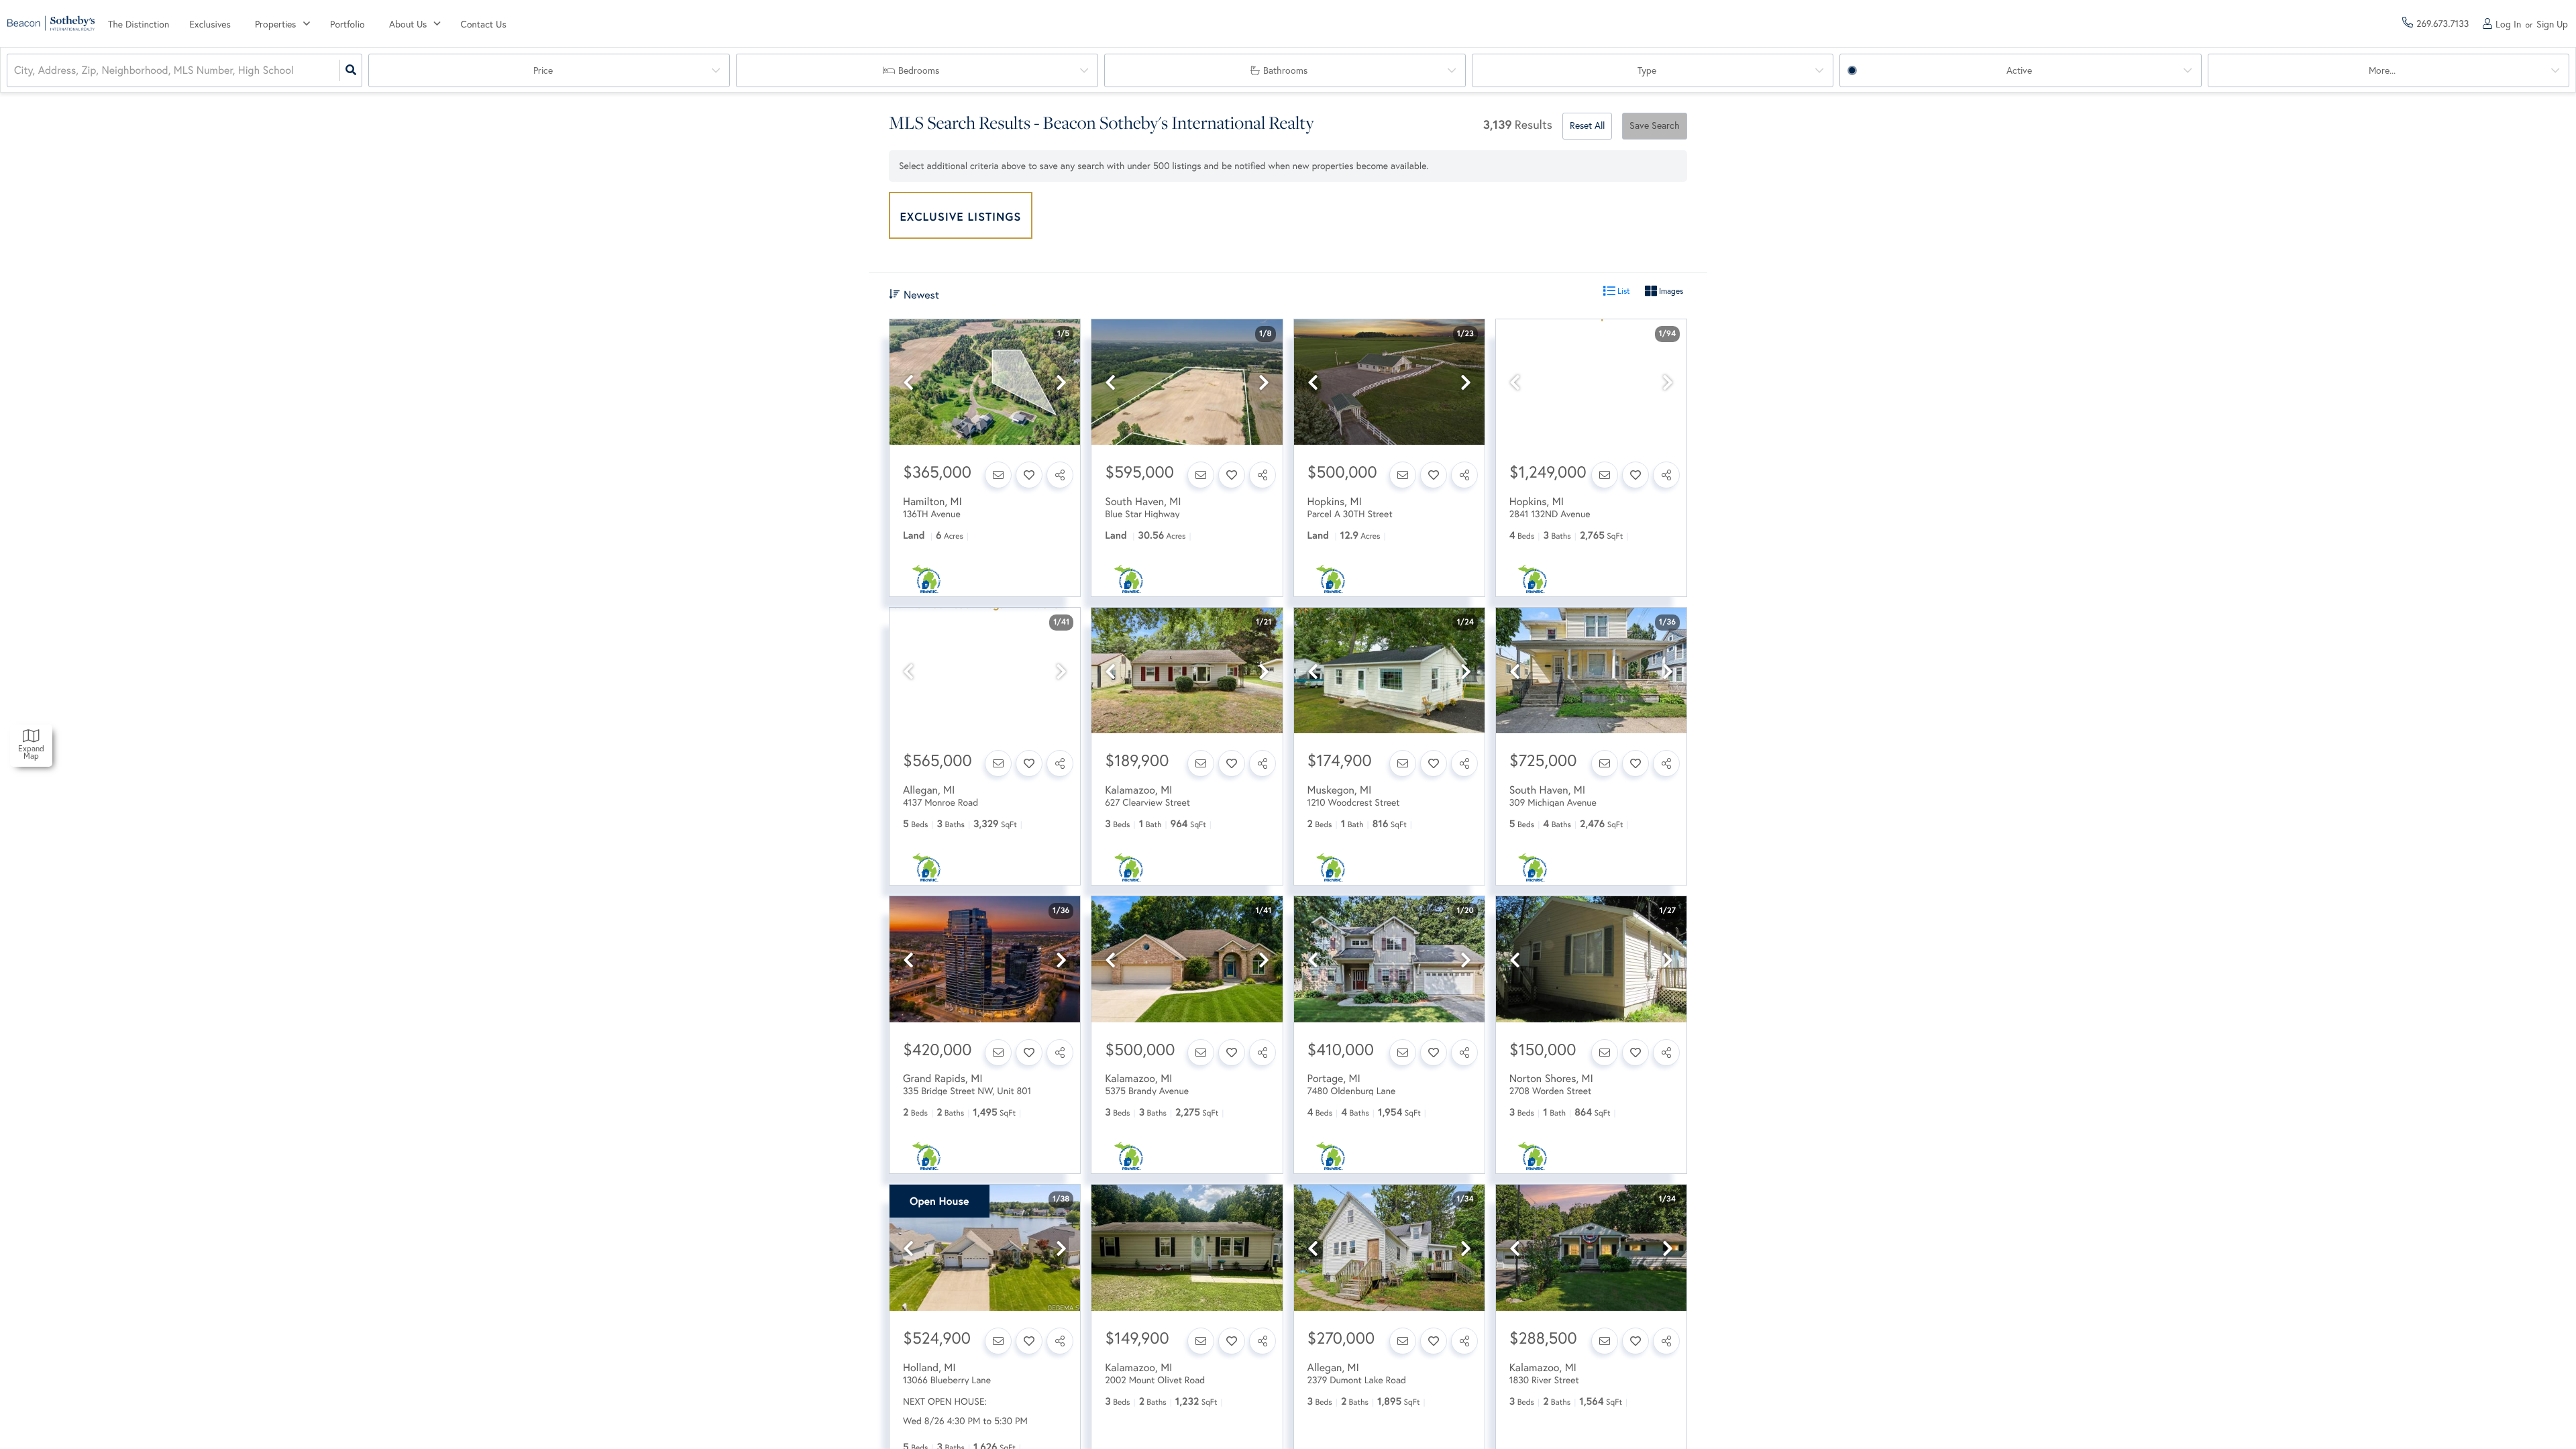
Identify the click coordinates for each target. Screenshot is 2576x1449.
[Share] (1060, 475)
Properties (275, 24)
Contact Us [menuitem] (484, 24)
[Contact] (998, 475)
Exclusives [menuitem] (210, 24)
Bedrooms (919, 70)
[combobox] (15, 71)
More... (2382, 70)
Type (1647, 70)
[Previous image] (908, 383)
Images (1670, 291)
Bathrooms (1285, 70)
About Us (408, 24)
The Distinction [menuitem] (139, 24)
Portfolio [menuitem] (347, 24)
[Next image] (1061, 383)
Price (543, 70)
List (1623, 291)
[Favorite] (1029, 475)
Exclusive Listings (961, 216)
